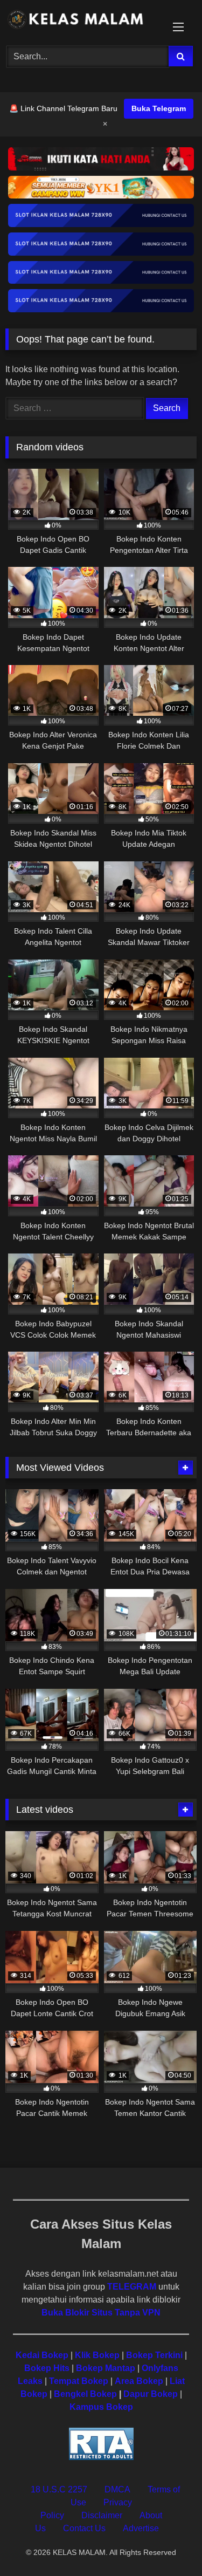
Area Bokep (139, 2381)
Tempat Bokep (79, 2381)
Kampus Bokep (101, 2407)
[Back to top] (169, 2544)
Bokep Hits (47, 2368)
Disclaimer (102, 2515)
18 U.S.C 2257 (59, 2489)
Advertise (141, 2528)
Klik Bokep (97, 2355)
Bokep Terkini (154, 2355)
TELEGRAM (132, 2287)
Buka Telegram (159, 108)
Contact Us (84, 2528)
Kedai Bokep (42, 2355)
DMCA (117, 2489)
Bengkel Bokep (85, 2394)
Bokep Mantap (106, 2368)
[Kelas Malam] (83, 21)
